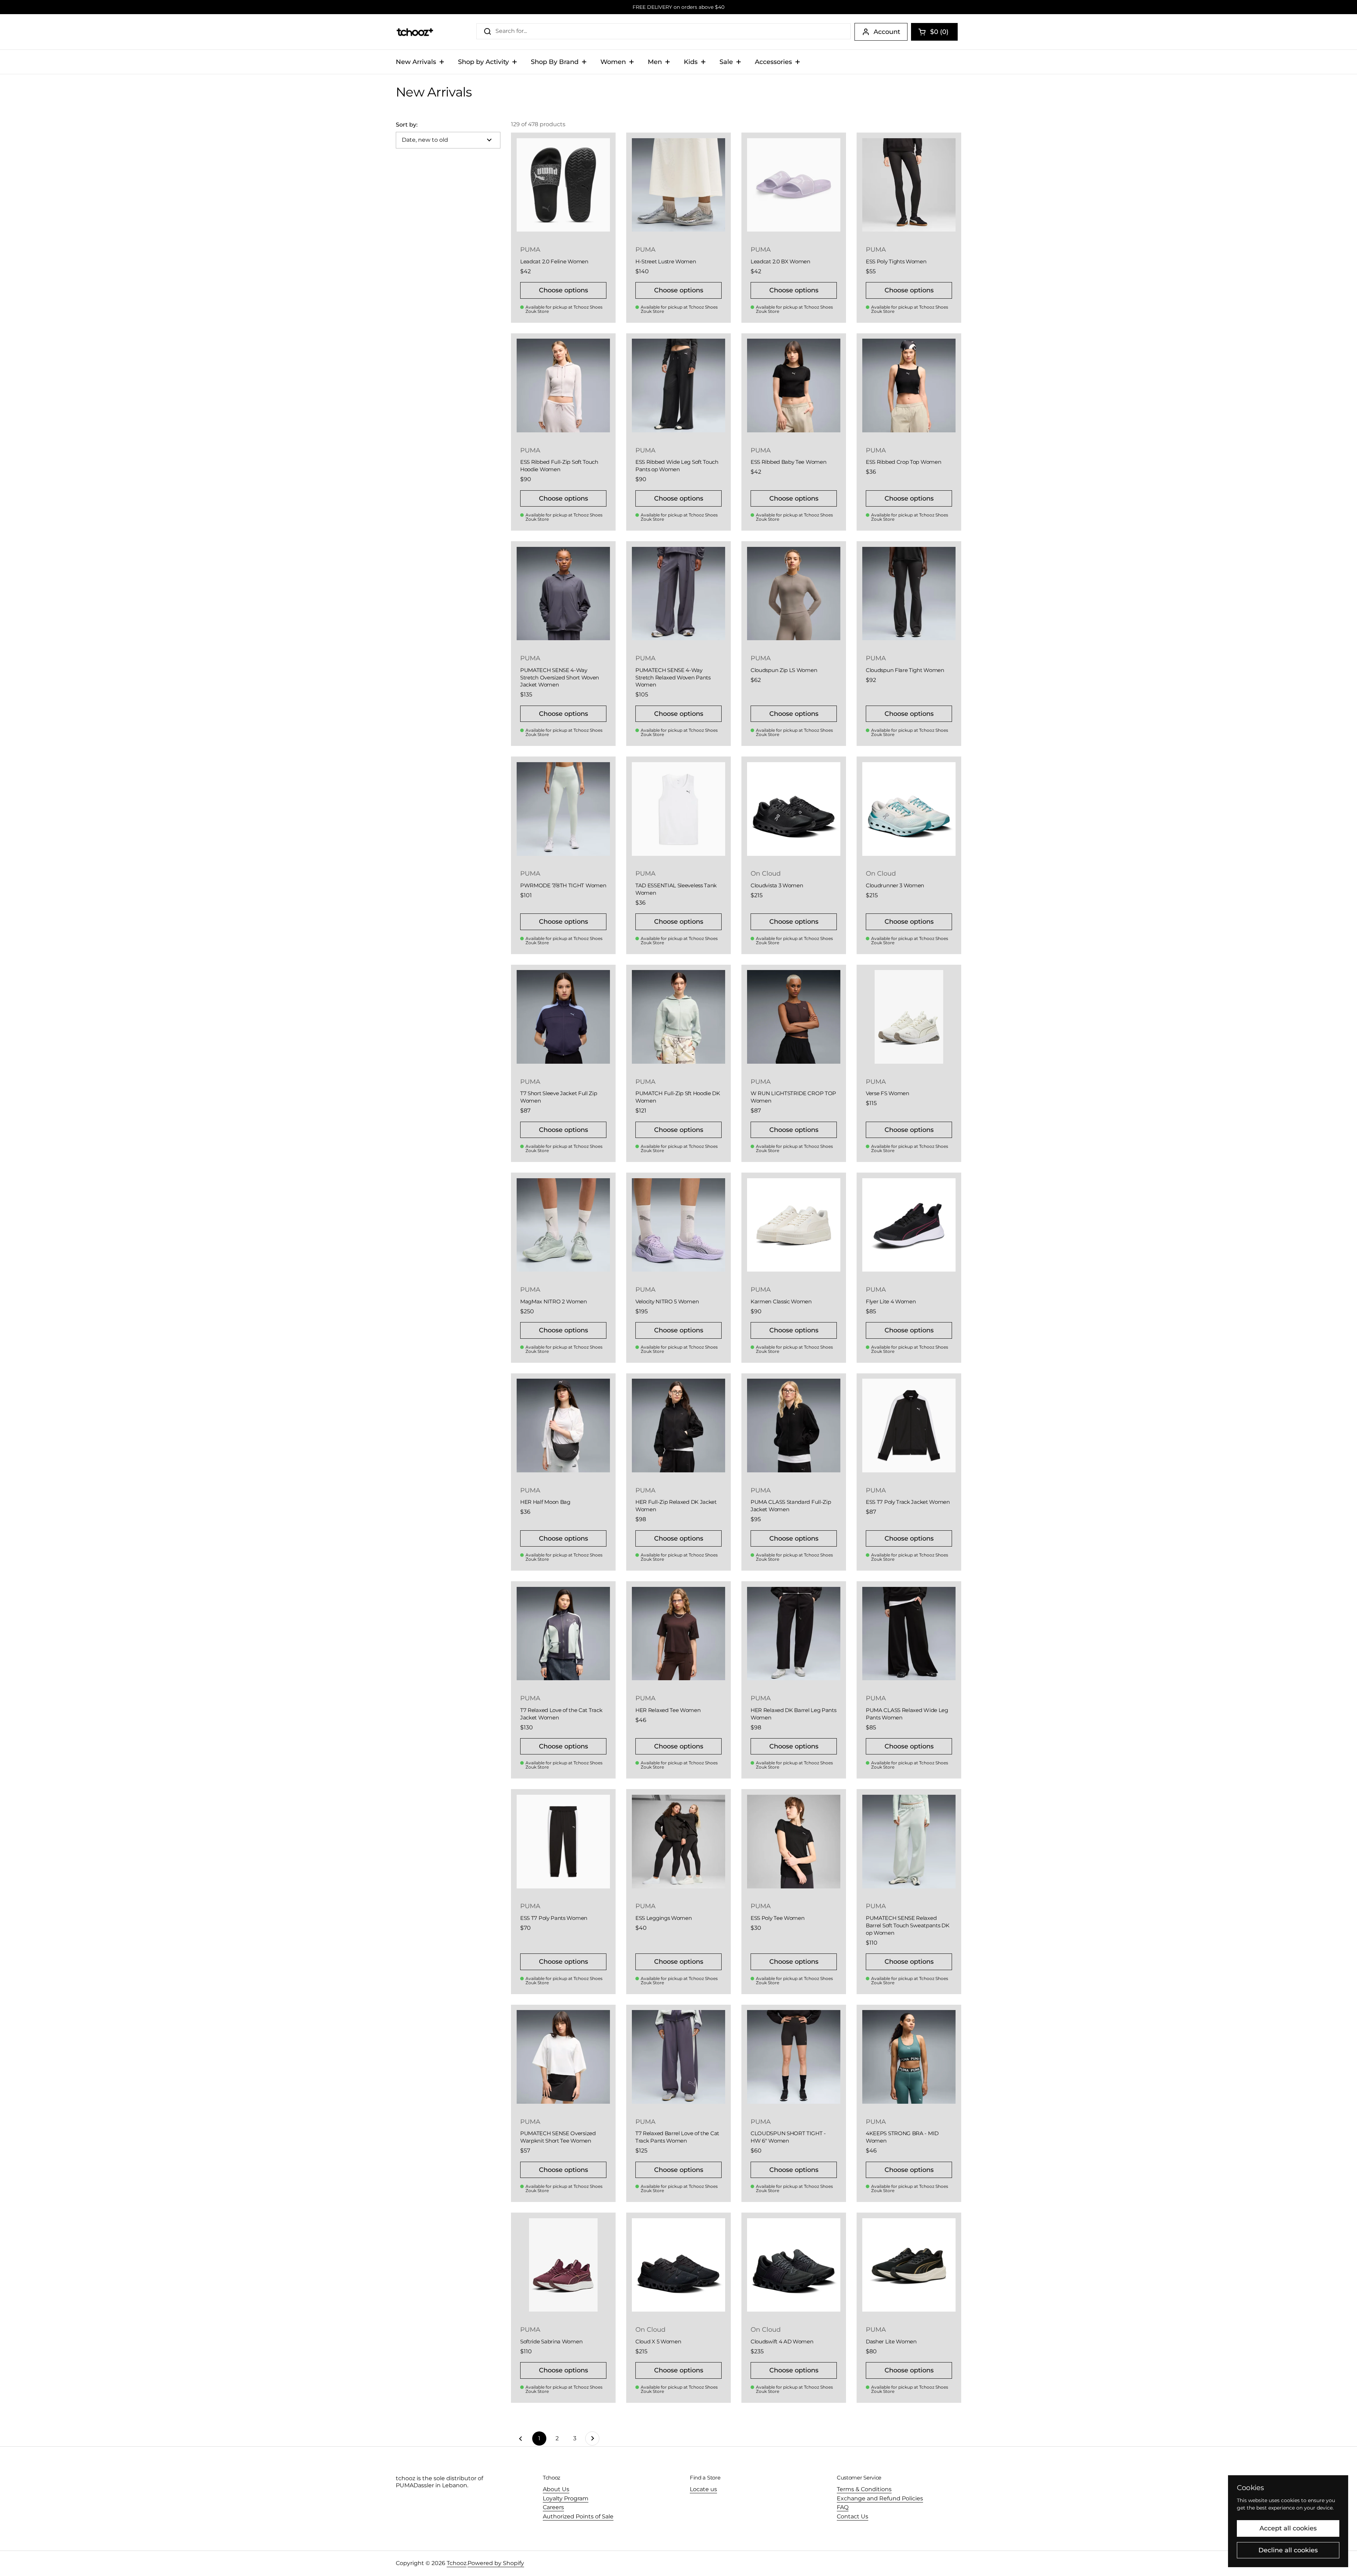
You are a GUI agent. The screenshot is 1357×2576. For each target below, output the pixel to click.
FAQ (843, 2507)
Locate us (703, 2489)
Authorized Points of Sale (578, 2516)
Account (887, 32)
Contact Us (853, 2516)
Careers (553, 2507)
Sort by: (407, 125)
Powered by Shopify (496, 2563)
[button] (934, 32)
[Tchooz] (415, 32)
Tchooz (457, 2563)
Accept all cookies (1288, 2528)
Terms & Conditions (864, 2489)
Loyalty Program (566, 2498)
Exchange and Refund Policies (880, 2498)
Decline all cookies (1288, 2550)
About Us (556, 2489)
